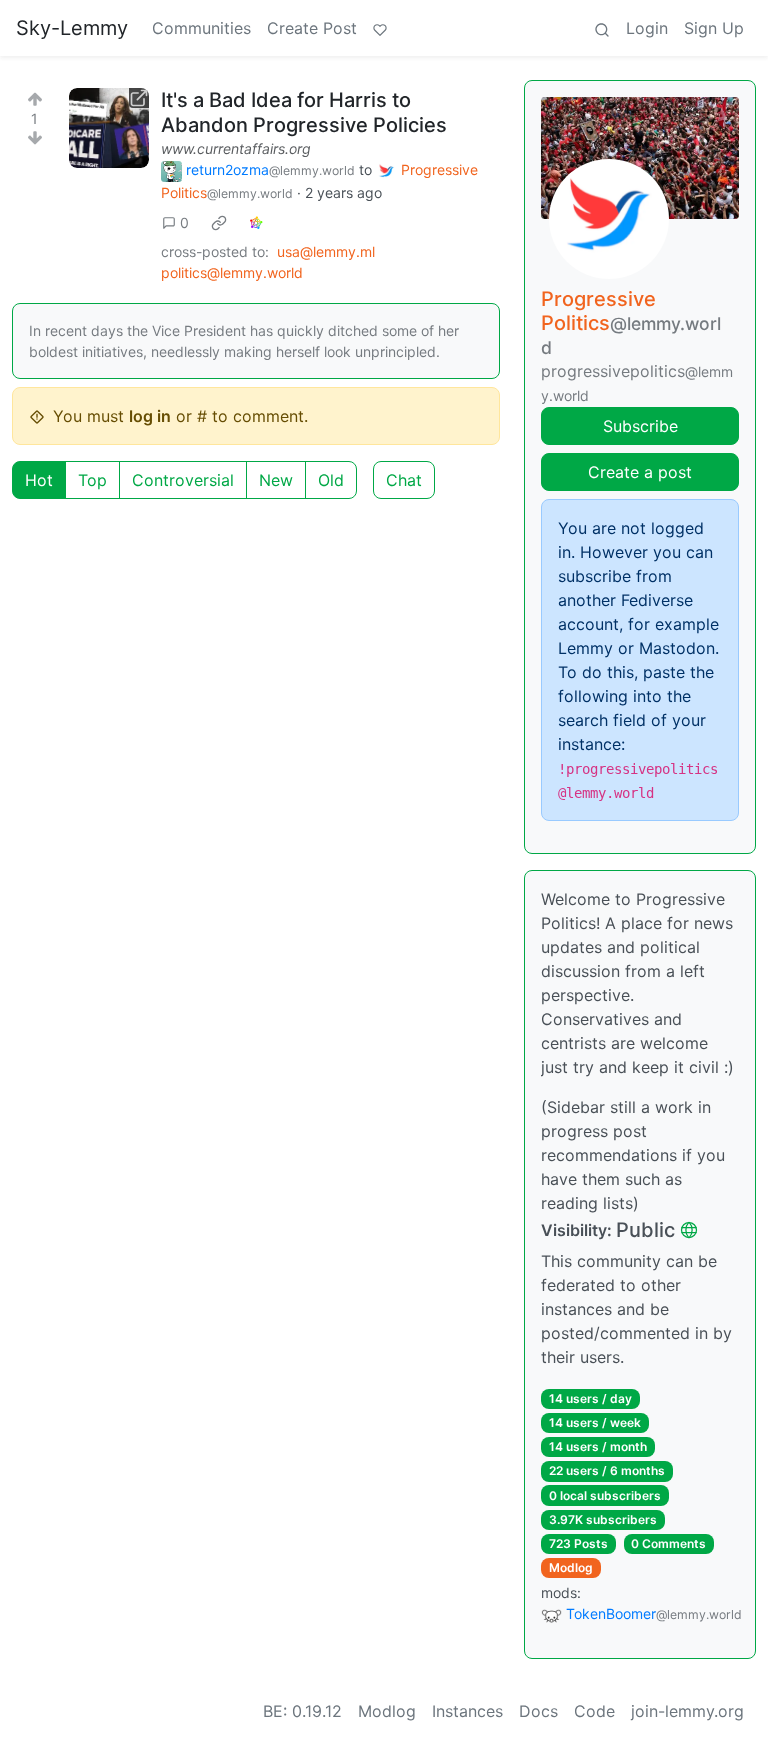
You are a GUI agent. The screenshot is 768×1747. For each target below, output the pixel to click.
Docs (538, 1711)
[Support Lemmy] (380, 28)
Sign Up (714, 28)
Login (647, 28)
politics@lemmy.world (232, 272)
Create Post (312, 28)
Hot (39, 480)
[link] (219, 222)
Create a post (640, 472)
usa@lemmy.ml (326, 251)
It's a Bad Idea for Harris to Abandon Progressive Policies (304, 112)
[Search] (602, 28)
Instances (467, 1711)
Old (331, 480)
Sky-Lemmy (72, 28)
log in (150, 416)
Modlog (571, 1567)
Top (92, 480)
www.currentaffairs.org (236, 148)
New (276, 480)
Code (594, 1711)
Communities (201, 28)
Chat (404, 480)
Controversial (183, 480)
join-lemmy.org (687, 1711)
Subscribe (640, 426)
